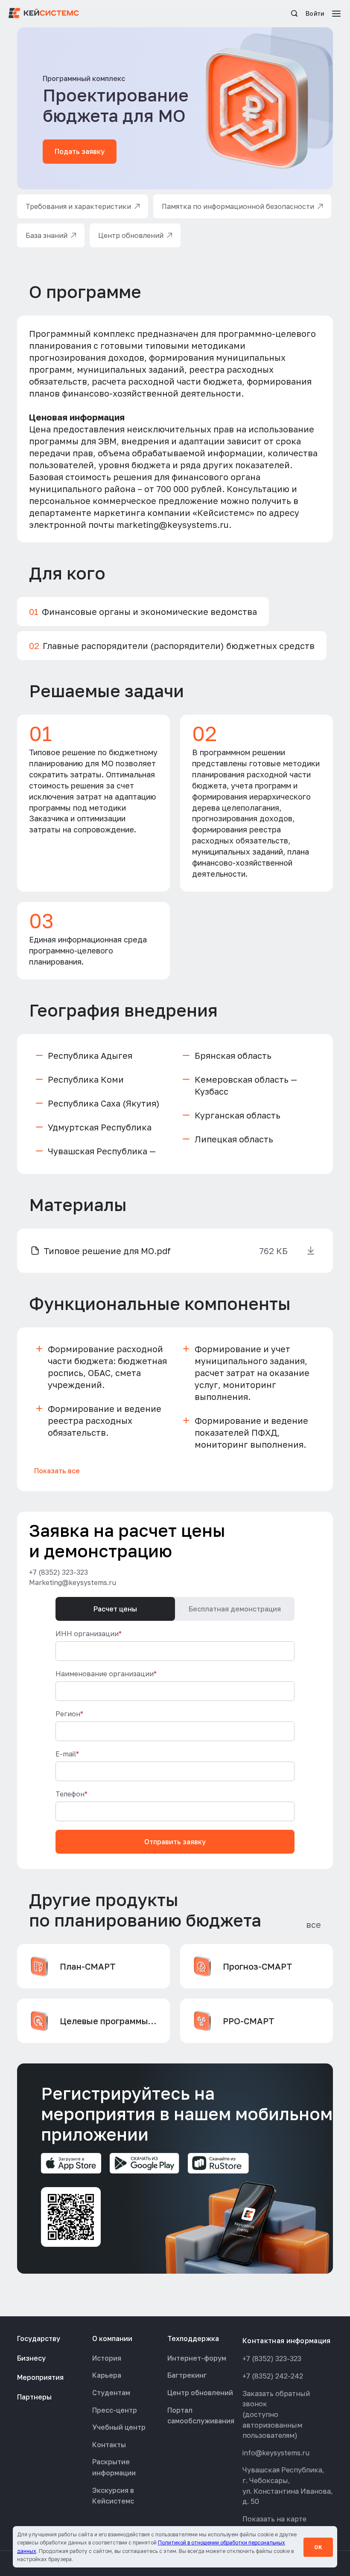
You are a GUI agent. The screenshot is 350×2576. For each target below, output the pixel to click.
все (314, 1924)
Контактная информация (287, 2341)
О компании (112, 2338)
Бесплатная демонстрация (235, 1609)
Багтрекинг (187, 2375)
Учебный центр (119, 2427)
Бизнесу (31, 2358)
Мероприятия (40, 2377)
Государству (39, 2338)
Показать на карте (274, 2519)
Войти (315, 13)
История (107, 2358)
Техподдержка (193, 2338)
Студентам (111, 2393)
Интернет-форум (197, 2358)
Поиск (294, 13)
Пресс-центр (115, 2410)
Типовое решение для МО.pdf (107, 1251)
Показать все (57, 1471)
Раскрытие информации (114, 2467)
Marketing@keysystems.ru (73, 1582)
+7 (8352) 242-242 (273, 2376)
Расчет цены (115, 1609)
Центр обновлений (200, 2393)
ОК (318, 2547)
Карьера (107, 2375)
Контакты (109, 2445)
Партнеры (34, 2397)
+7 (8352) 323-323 (58, 1572)
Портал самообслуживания (201, 2416)
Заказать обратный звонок (276, 2399)
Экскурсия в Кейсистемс (113, 2496)
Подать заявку (80, 151)
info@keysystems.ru (276, 2453)
